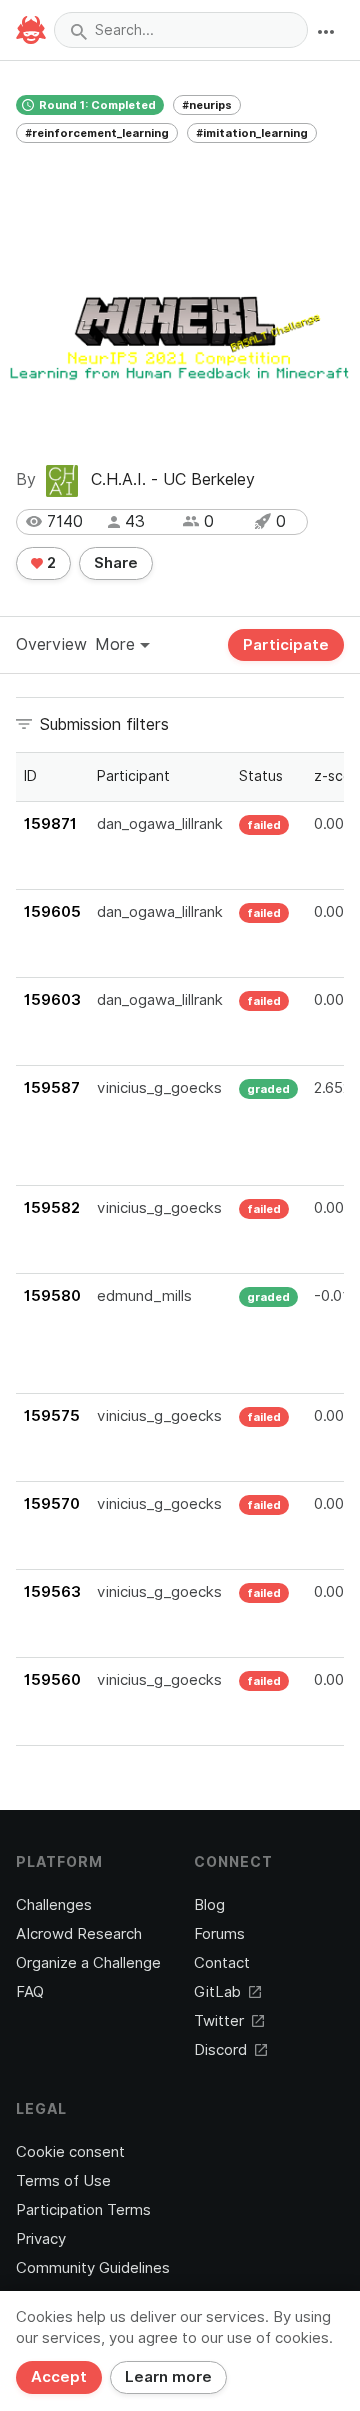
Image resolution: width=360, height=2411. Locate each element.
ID (30, 776)
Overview (51, 644)
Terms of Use (63, 2181)
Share (116, 563)
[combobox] (181, 30)
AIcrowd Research (79, 1934)
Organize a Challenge (88, 1963)
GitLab (217, 1992)
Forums (219, 1934)
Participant (133, 776)
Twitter (219, 2021)
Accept (59, 2377)
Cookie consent (70, 2152)
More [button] (117, 644)
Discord (220, 2050)
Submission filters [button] (104, 724)
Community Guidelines (93, 2268)
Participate (286, 645)
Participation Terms (83, 2210)
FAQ (30, 1992)
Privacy (41, 2239)
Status (261, 776)
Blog (209, 1905)
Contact (222, 1963)
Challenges (54, 1905)
